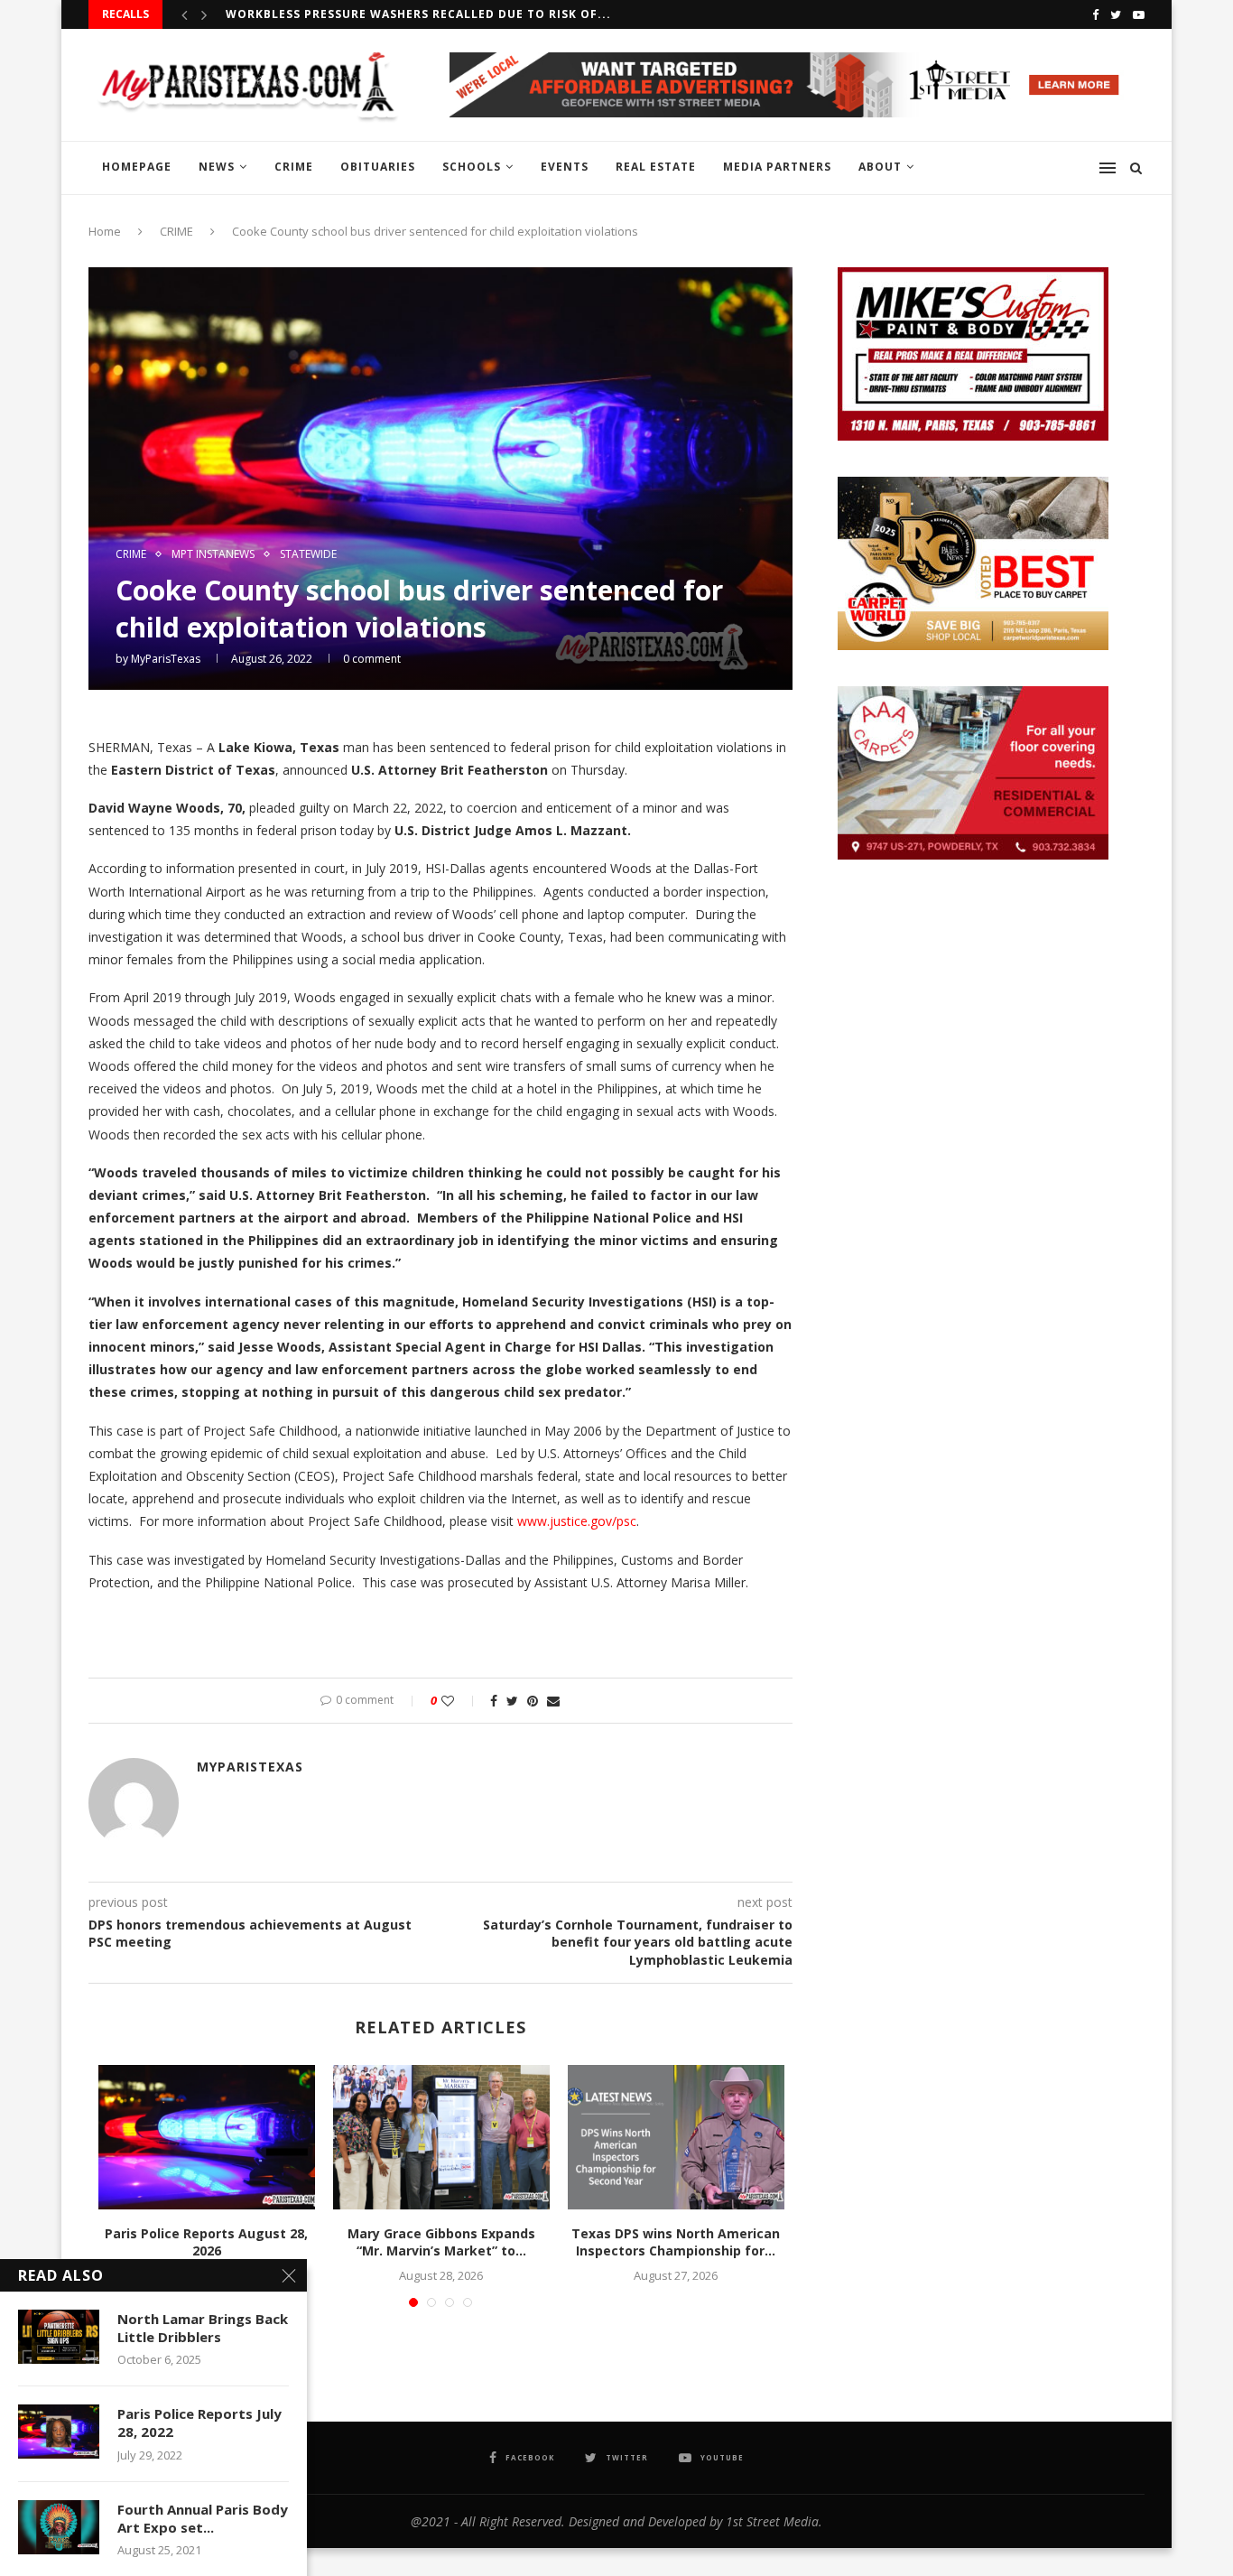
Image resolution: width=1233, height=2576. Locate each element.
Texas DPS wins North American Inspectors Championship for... (676, 2242)
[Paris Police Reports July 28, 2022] (59, 2432)
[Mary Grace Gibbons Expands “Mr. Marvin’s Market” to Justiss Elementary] (441, 2137)
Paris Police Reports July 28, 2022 (199, 2423)
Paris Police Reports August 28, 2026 (206, 2242)
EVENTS (565, 167)
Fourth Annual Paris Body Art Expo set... (203, 2518)
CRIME (294, 167)
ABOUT (880, 167)
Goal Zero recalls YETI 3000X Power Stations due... (405, 14)
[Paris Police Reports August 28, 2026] (207, 2137)
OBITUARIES (378, 167)
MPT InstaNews (213, 554)
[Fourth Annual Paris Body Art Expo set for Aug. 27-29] (59, 2527)
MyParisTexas (166, 659)
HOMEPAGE (137, 167)
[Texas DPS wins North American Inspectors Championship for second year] (676, 2137)
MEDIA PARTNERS (777, 167)
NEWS (217, 167)
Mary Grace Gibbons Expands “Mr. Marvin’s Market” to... (441, 2242)
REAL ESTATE (656, 167)
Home (105, 231)
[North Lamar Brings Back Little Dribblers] (59, 2337)
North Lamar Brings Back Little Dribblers (203, 2328)
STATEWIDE (308, 554)
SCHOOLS (472, 167)
